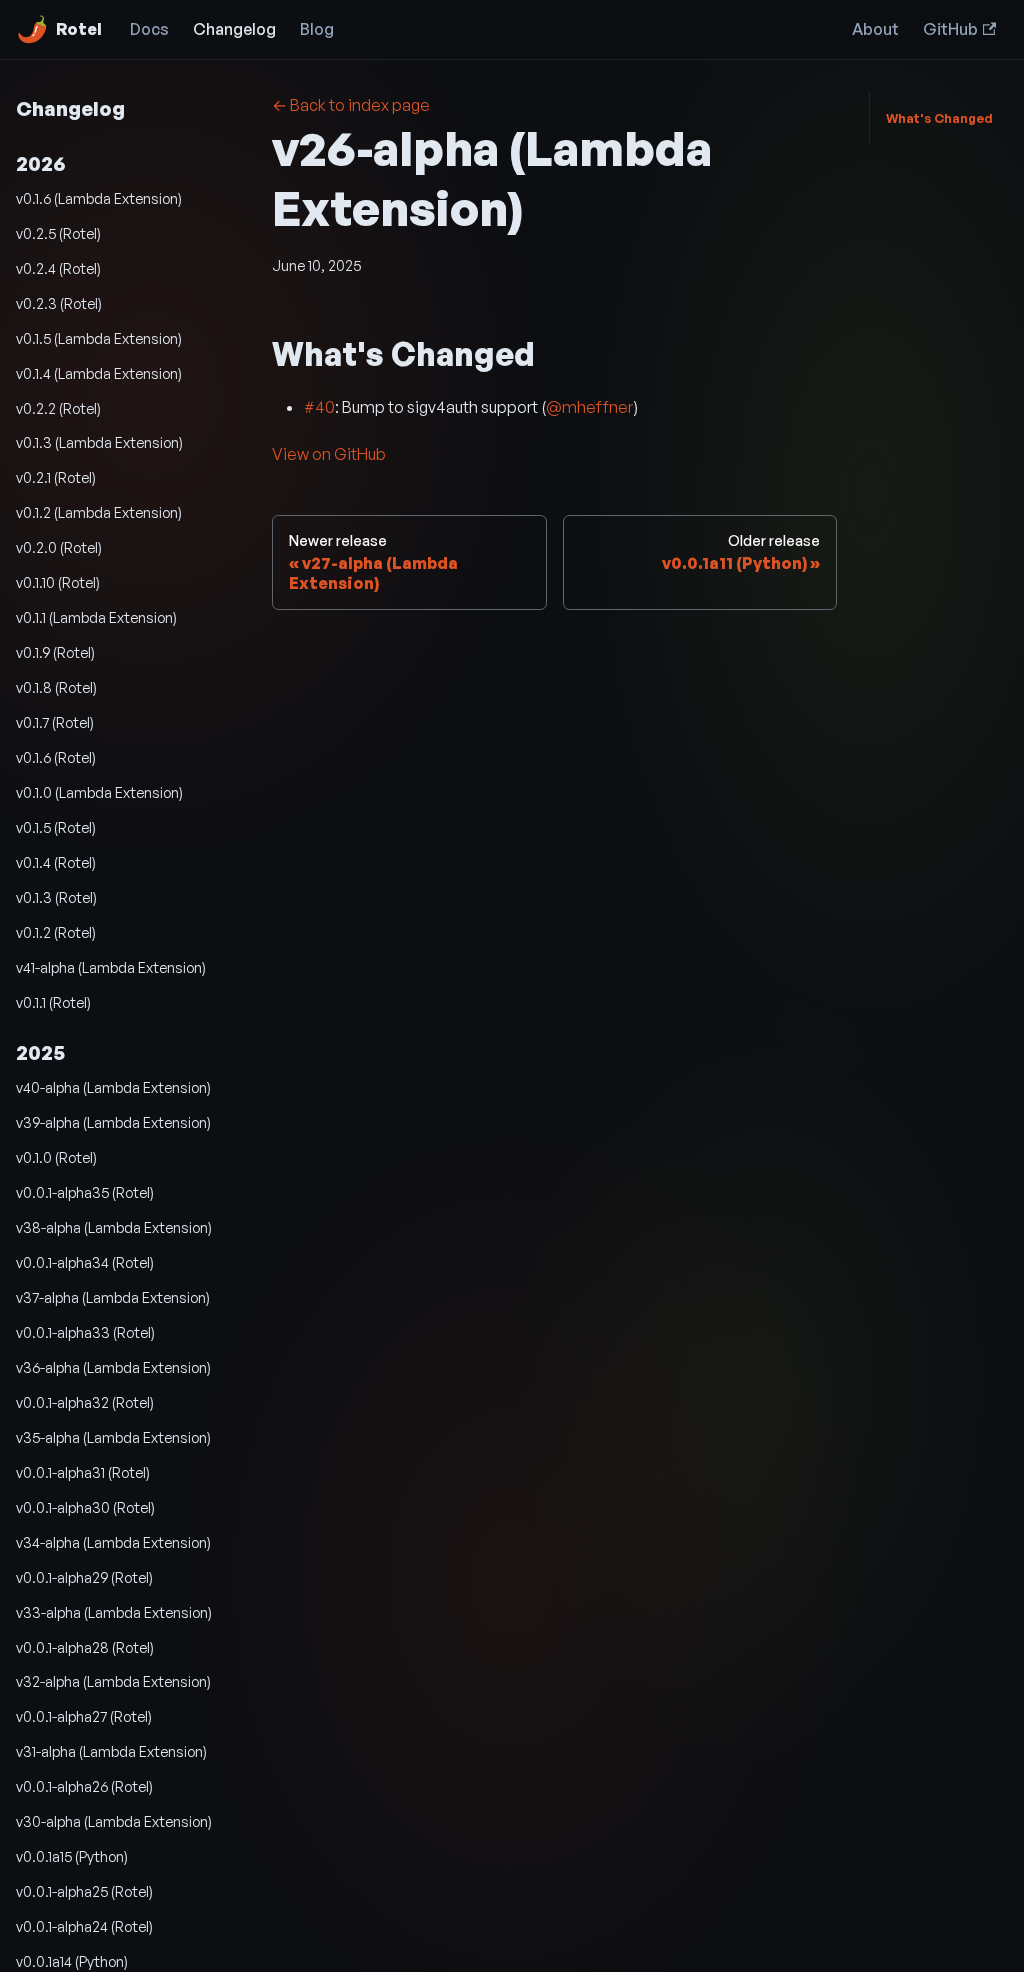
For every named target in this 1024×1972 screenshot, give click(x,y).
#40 (319, 407)
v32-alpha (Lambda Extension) (113, 1681)
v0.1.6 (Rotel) (56, 757)
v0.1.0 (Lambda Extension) (99, 792)
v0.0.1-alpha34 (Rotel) (85, 1262)
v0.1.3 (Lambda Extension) (99, 442)
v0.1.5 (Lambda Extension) (99, 338)
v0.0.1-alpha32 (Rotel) (85, 1402)
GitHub (950, 29)
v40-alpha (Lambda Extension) (113, 1087)
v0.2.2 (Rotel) (58, 408)
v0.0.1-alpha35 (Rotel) (85, 1192)
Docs (149, 29)
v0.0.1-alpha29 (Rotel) (84, 1577)
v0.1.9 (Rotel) (55, 652)
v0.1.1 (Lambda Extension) (96, 617)
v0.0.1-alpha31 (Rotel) (83, 1472)
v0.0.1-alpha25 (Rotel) (84, 1891)
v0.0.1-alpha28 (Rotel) (85, 1647)
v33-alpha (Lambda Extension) (114, 1612)
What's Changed (939, 118)
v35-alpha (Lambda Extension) (113, 1437)
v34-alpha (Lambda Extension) (113, 1542)
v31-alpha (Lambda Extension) (111, 1751)
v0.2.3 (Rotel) (59, 303)
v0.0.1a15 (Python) (72, 1856)
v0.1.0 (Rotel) (56, 1157)
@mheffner (589, 407)
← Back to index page (351, 105)
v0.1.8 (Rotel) (56, 687)
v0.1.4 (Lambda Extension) (99, 373)
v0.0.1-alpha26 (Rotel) (84, 1786)
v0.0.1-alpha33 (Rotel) (85, 1332)
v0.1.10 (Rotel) (58, 582)
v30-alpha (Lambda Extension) (114, 1821)
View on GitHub (329, 454)
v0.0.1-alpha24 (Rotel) (84, 1926)
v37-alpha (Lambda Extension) (113, 1297)
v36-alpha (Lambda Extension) (113, 1367)
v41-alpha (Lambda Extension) (111, 967)
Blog (317, 29)
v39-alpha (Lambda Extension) (113, 1122)
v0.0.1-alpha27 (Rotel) (84, 1716)
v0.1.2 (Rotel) (56, 932)
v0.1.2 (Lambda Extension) (99, 512)
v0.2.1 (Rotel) (56, 477)
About (875, 29)
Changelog (234, 29)
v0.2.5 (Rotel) (58, 233)
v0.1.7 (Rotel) (55, 722)
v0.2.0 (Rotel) (59, 547)
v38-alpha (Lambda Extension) (114, 1227)
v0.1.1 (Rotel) (53, 1002)
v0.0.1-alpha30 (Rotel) (85, 1507)
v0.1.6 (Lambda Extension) (99, 198)
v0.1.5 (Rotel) (56, 827)
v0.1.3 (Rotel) (56, 897)
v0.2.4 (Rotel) (58, 268)
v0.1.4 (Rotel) (56, 862)
